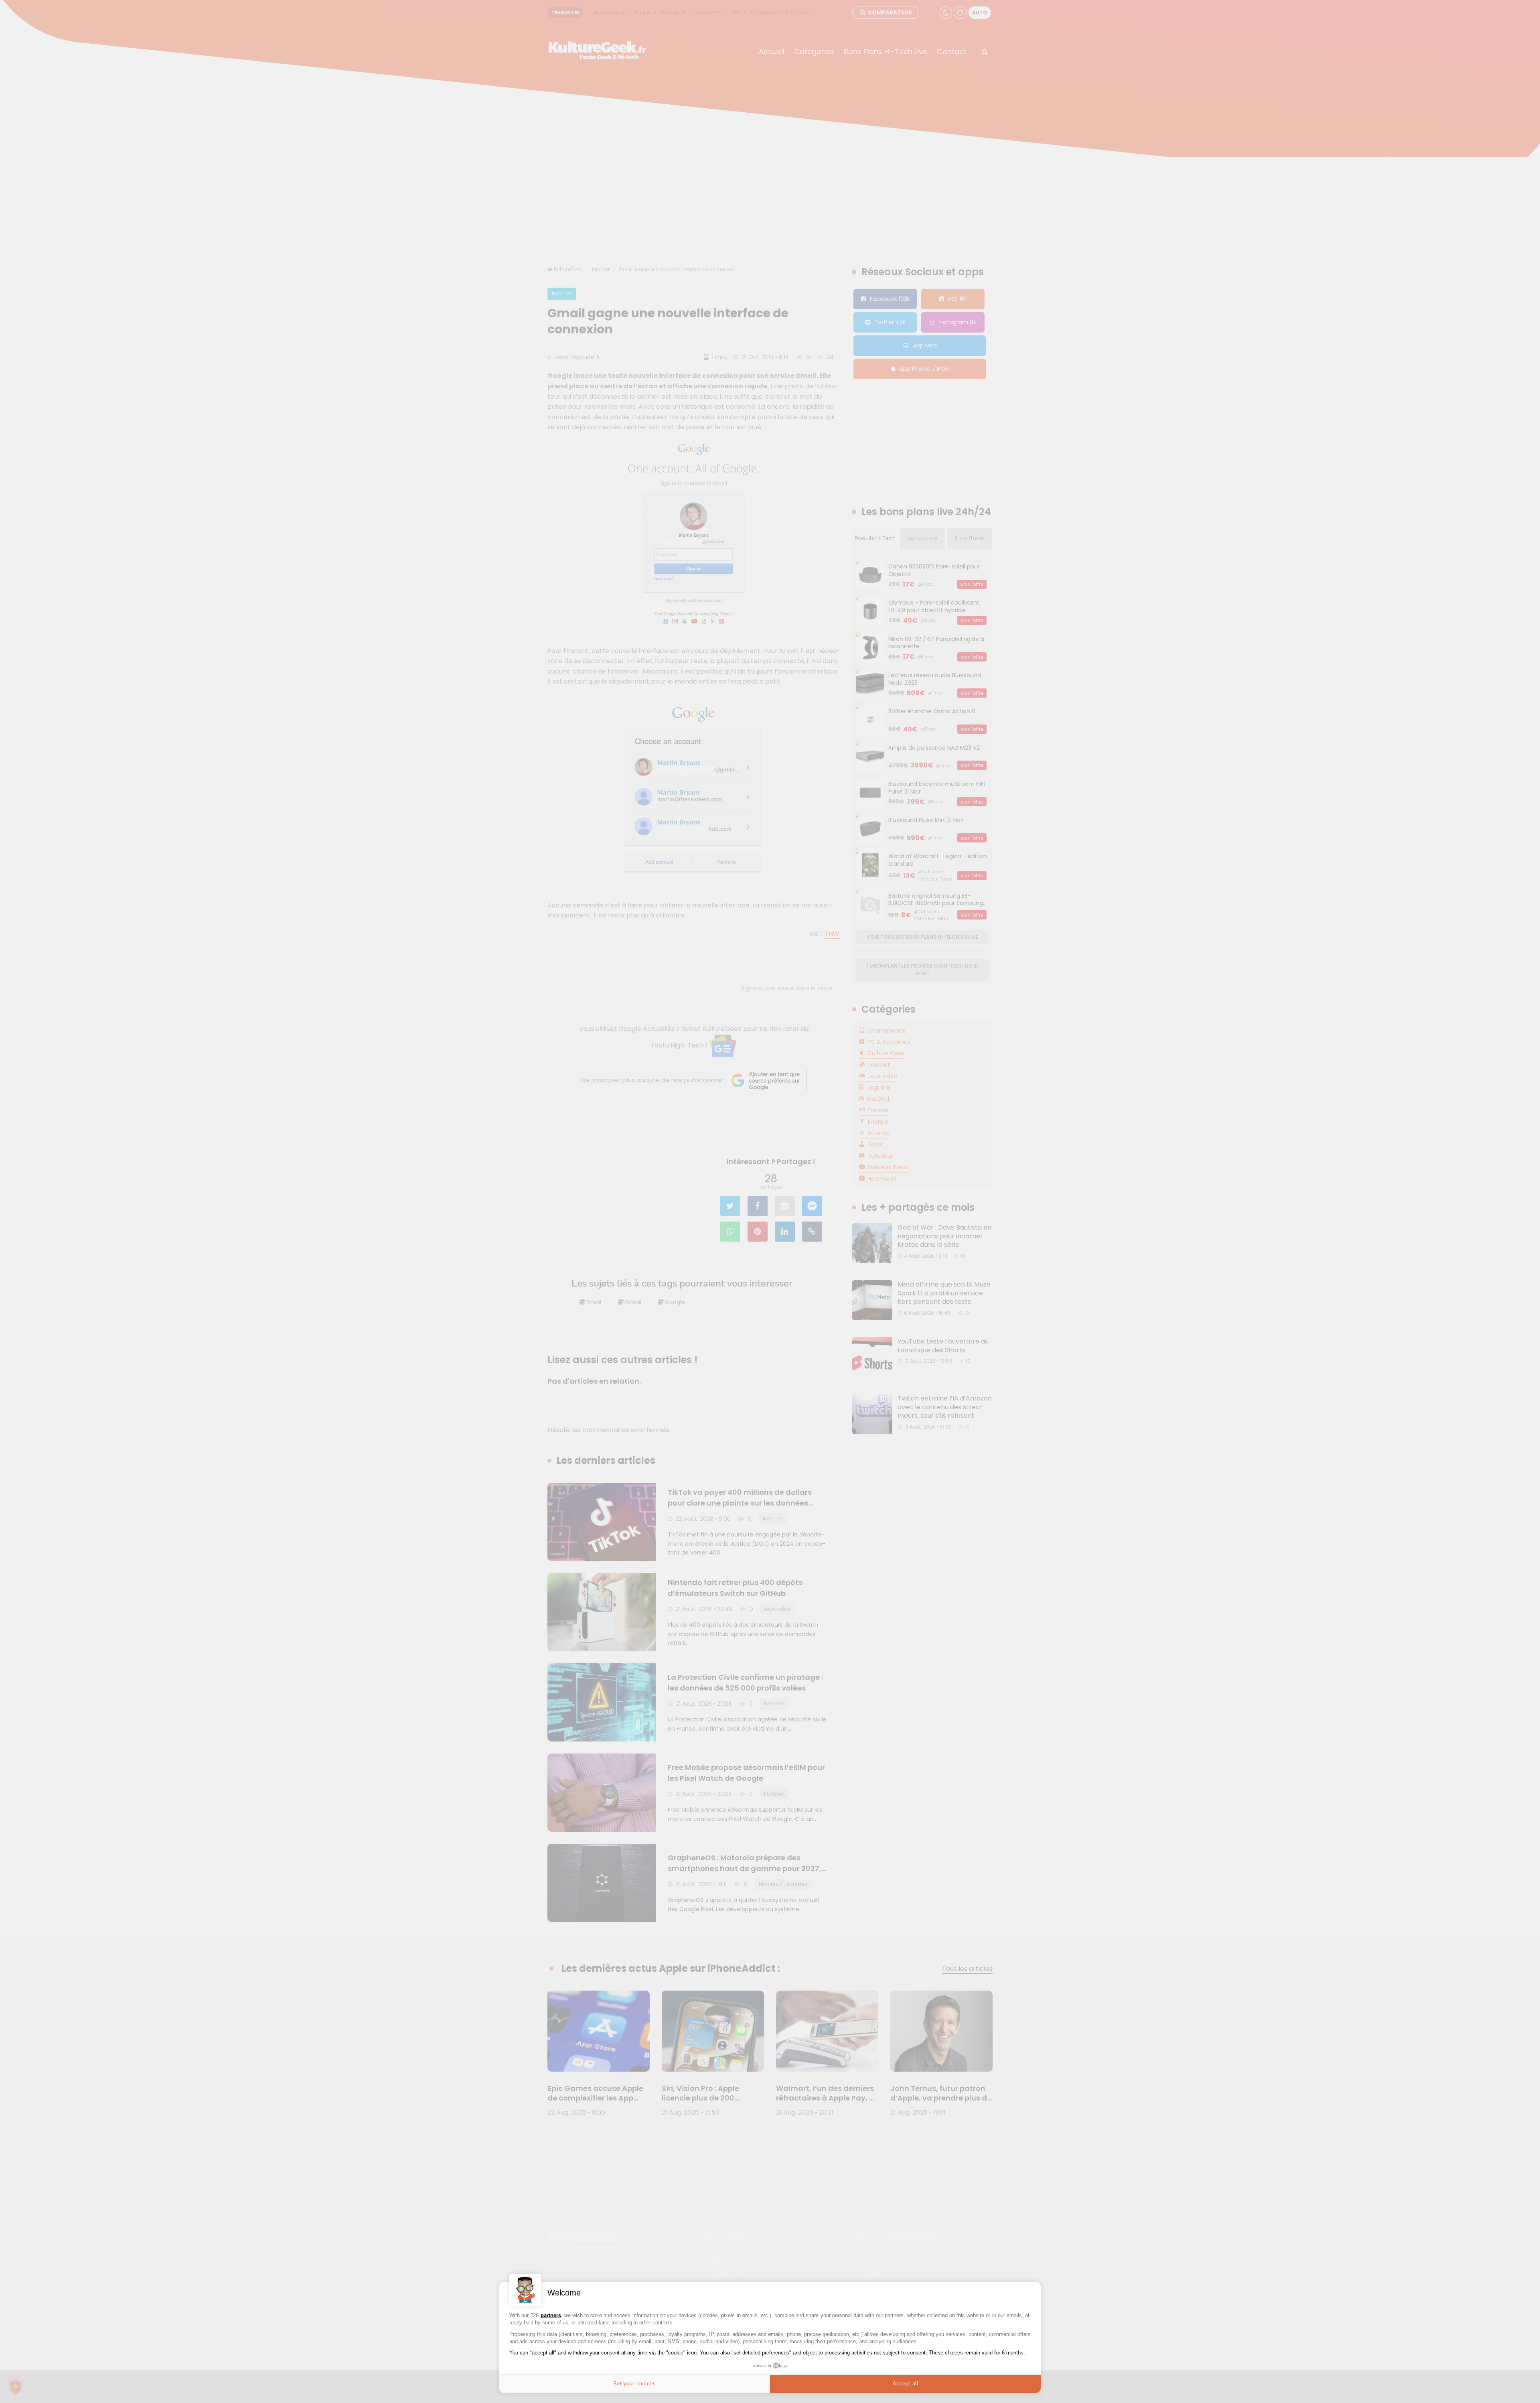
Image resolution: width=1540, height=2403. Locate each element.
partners (551, 2315)
